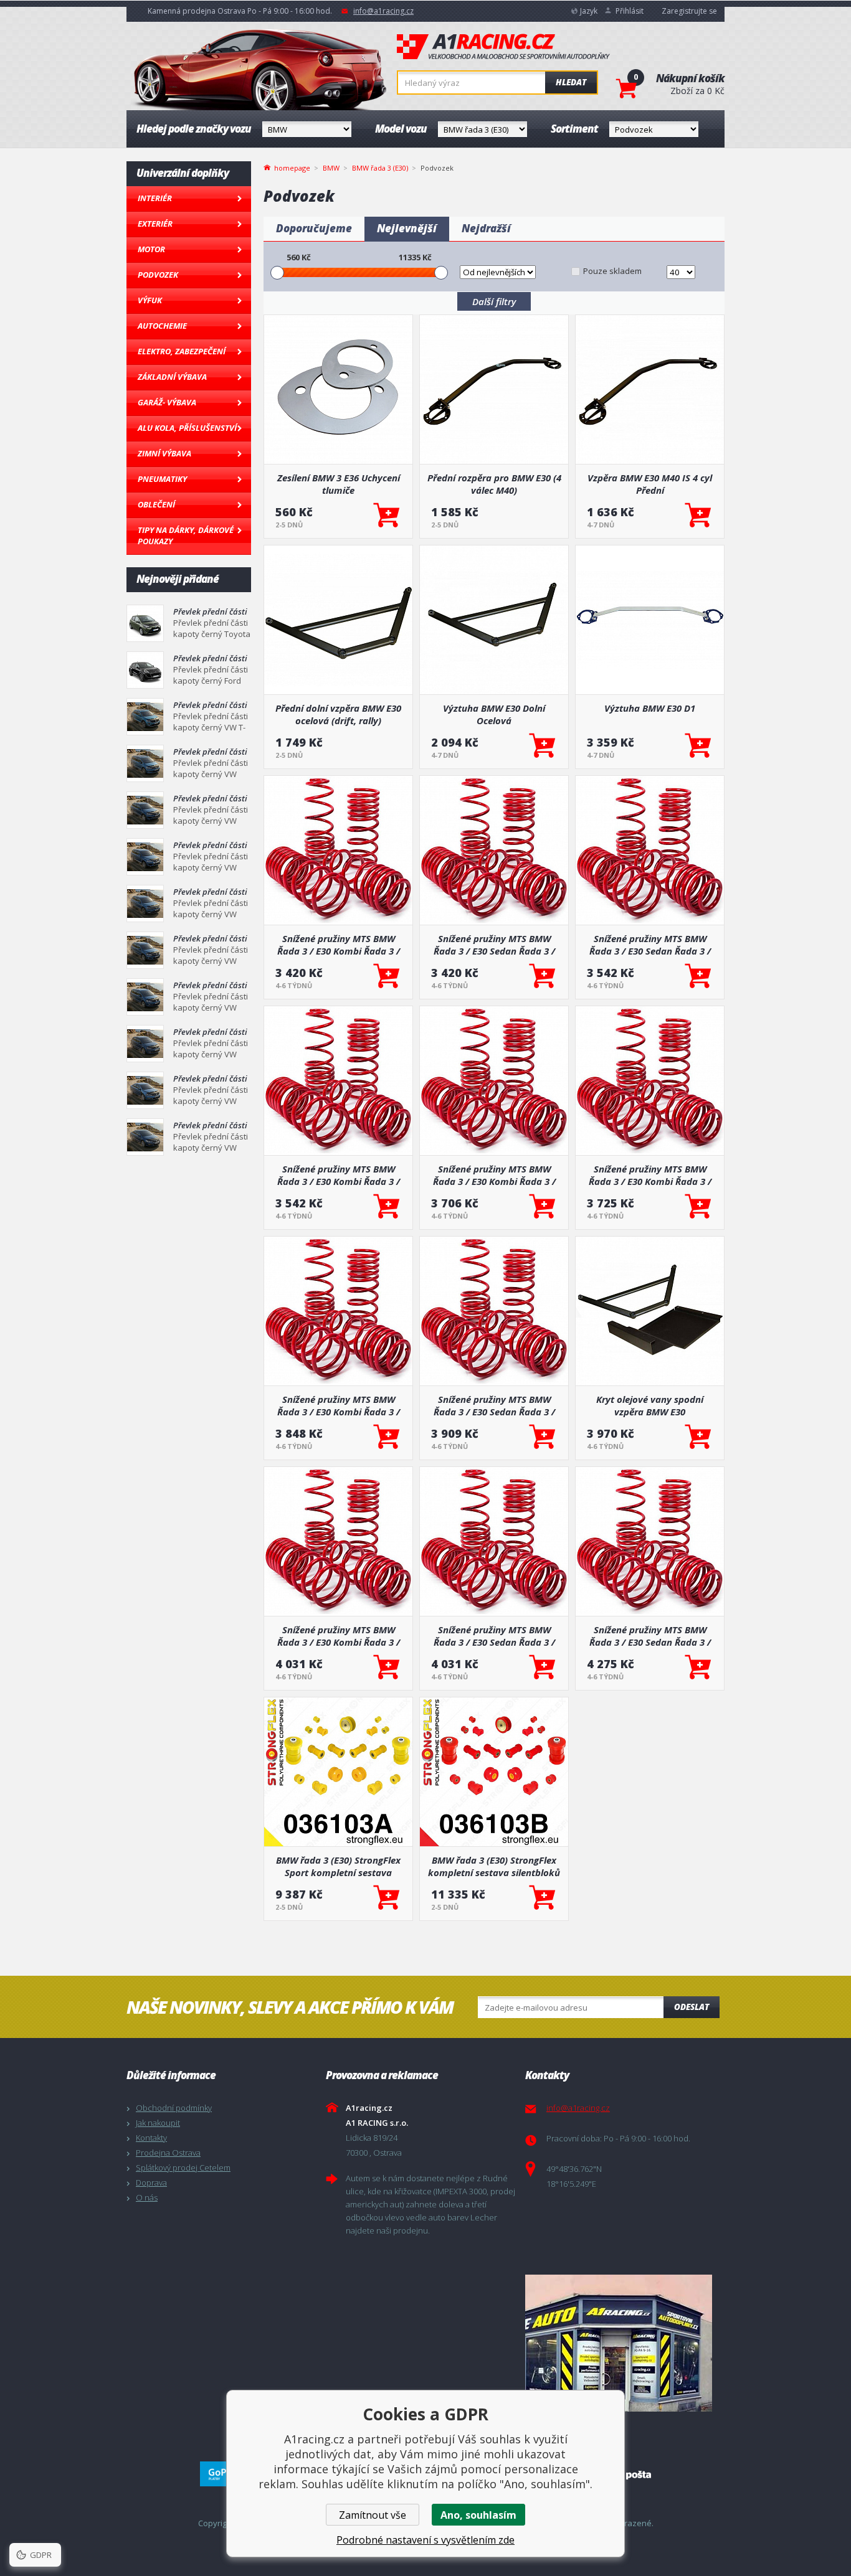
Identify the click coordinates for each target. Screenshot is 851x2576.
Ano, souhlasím (478, 2515)
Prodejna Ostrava (168, 2153)
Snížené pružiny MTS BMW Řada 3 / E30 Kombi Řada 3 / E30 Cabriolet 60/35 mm (339, 1175)
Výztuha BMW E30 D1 (650, 708)
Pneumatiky (162, 479)
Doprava (151, 2182)
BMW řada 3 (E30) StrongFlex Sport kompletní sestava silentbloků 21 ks (338, 1866)
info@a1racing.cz (383, 11)
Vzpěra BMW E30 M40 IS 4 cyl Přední (650, 484)
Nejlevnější (407, 228)
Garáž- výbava (167, 402)
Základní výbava (172, 377)
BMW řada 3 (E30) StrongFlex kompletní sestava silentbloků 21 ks (494, 1866)
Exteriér (155, 224)
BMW (331, 168)
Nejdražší (486, 228)
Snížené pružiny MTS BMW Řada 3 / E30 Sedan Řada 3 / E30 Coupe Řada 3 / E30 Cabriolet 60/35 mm (650, 945)
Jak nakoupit (158, 2123)
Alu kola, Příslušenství (187, 428)
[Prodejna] (622, 2343)
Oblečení (156, 504)
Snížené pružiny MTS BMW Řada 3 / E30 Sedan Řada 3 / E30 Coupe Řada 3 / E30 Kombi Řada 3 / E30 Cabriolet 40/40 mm (650, 1636)
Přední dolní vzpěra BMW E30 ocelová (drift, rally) (338, 714)
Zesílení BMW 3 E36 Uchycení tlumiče (339, 484)
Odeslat (692, 2007)
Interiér (155, 198)
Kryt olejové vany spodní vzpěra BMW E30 (650, 1405)
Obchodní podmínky (174, 2108)
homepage (292, 167)
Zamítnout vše (373, 2515)
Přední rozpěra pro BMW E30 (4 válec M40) (494, 484)
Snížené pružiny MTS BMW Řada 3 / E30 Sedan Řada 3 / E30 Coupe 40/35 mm (494, 1636)
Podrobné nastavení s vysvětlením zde (425, 2540)
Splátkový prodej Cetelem (183, 2168)
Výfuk (150, 300)
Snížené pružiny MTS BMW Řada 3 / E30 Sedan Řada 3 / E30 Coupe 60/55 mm (494, 945)
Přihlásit (630, 11)
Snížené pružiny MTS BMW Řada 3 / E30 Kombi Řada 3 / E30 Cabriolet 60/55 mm (339, 945)
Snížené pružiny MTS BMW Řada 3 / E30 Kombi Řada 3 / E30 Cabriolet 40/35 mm (494, 1175)
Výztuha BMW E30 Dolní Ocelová (494, 714)
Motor (151, 249)
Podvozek (158, 275)
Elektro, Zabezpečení (182, 351)
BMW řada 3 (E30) (380, 168)
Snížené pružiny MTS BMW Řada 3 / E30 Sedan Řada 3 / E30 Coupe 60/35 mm (494, 1405)
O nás (147, 2197)
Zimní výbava (164, 453)
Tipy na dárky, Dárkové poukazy (186, 535)
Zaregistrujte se (689, 11)
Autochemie (162, 326)
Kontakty (151, 2138)
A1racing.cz (503, 47)
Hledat (571, 82)
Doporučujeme (314, 228)
